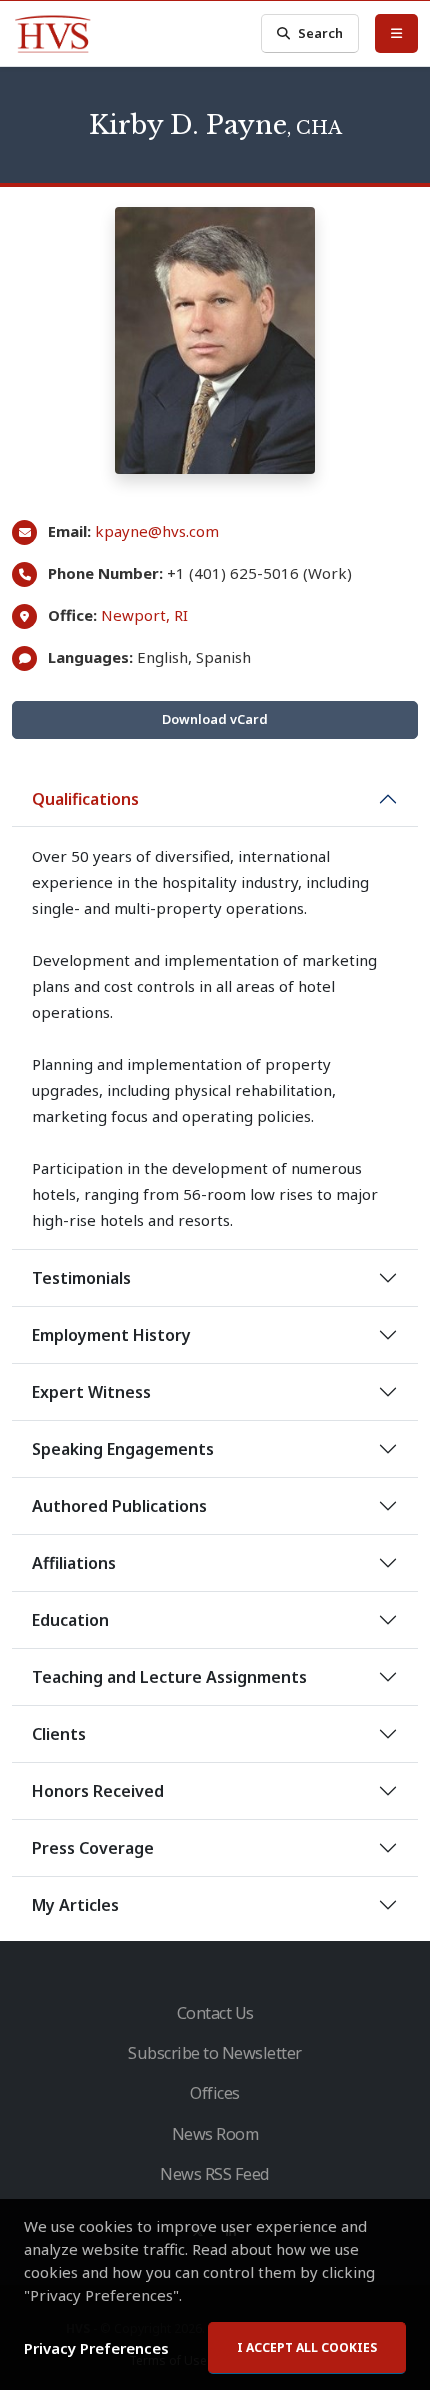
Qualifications (85, 799)
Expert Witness (91, 1392)
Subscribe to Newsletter (215, 2053)
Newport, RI (144, 615)
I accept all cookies (307, 2347)
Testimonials (81, 1278)
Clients (59, 1734)
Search (320, 33)
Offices (215, 2093)
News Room (215, 2134)
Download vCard (215, 719)
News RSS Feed (215, 2174)
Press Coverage (93, 1848)
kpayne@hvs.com (157, 531)
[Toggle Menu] (396, 33)
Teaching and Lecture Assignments (169, 1677)
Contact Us (215, 2013)
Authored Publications (119, 1506)
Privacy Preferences (96, 2348)
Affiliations (74, 1563)
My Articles (75, 1905)
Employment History (111, 1335)
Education (70, 1620)
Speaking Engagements (123, 1449)
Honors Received (98, 1791)
